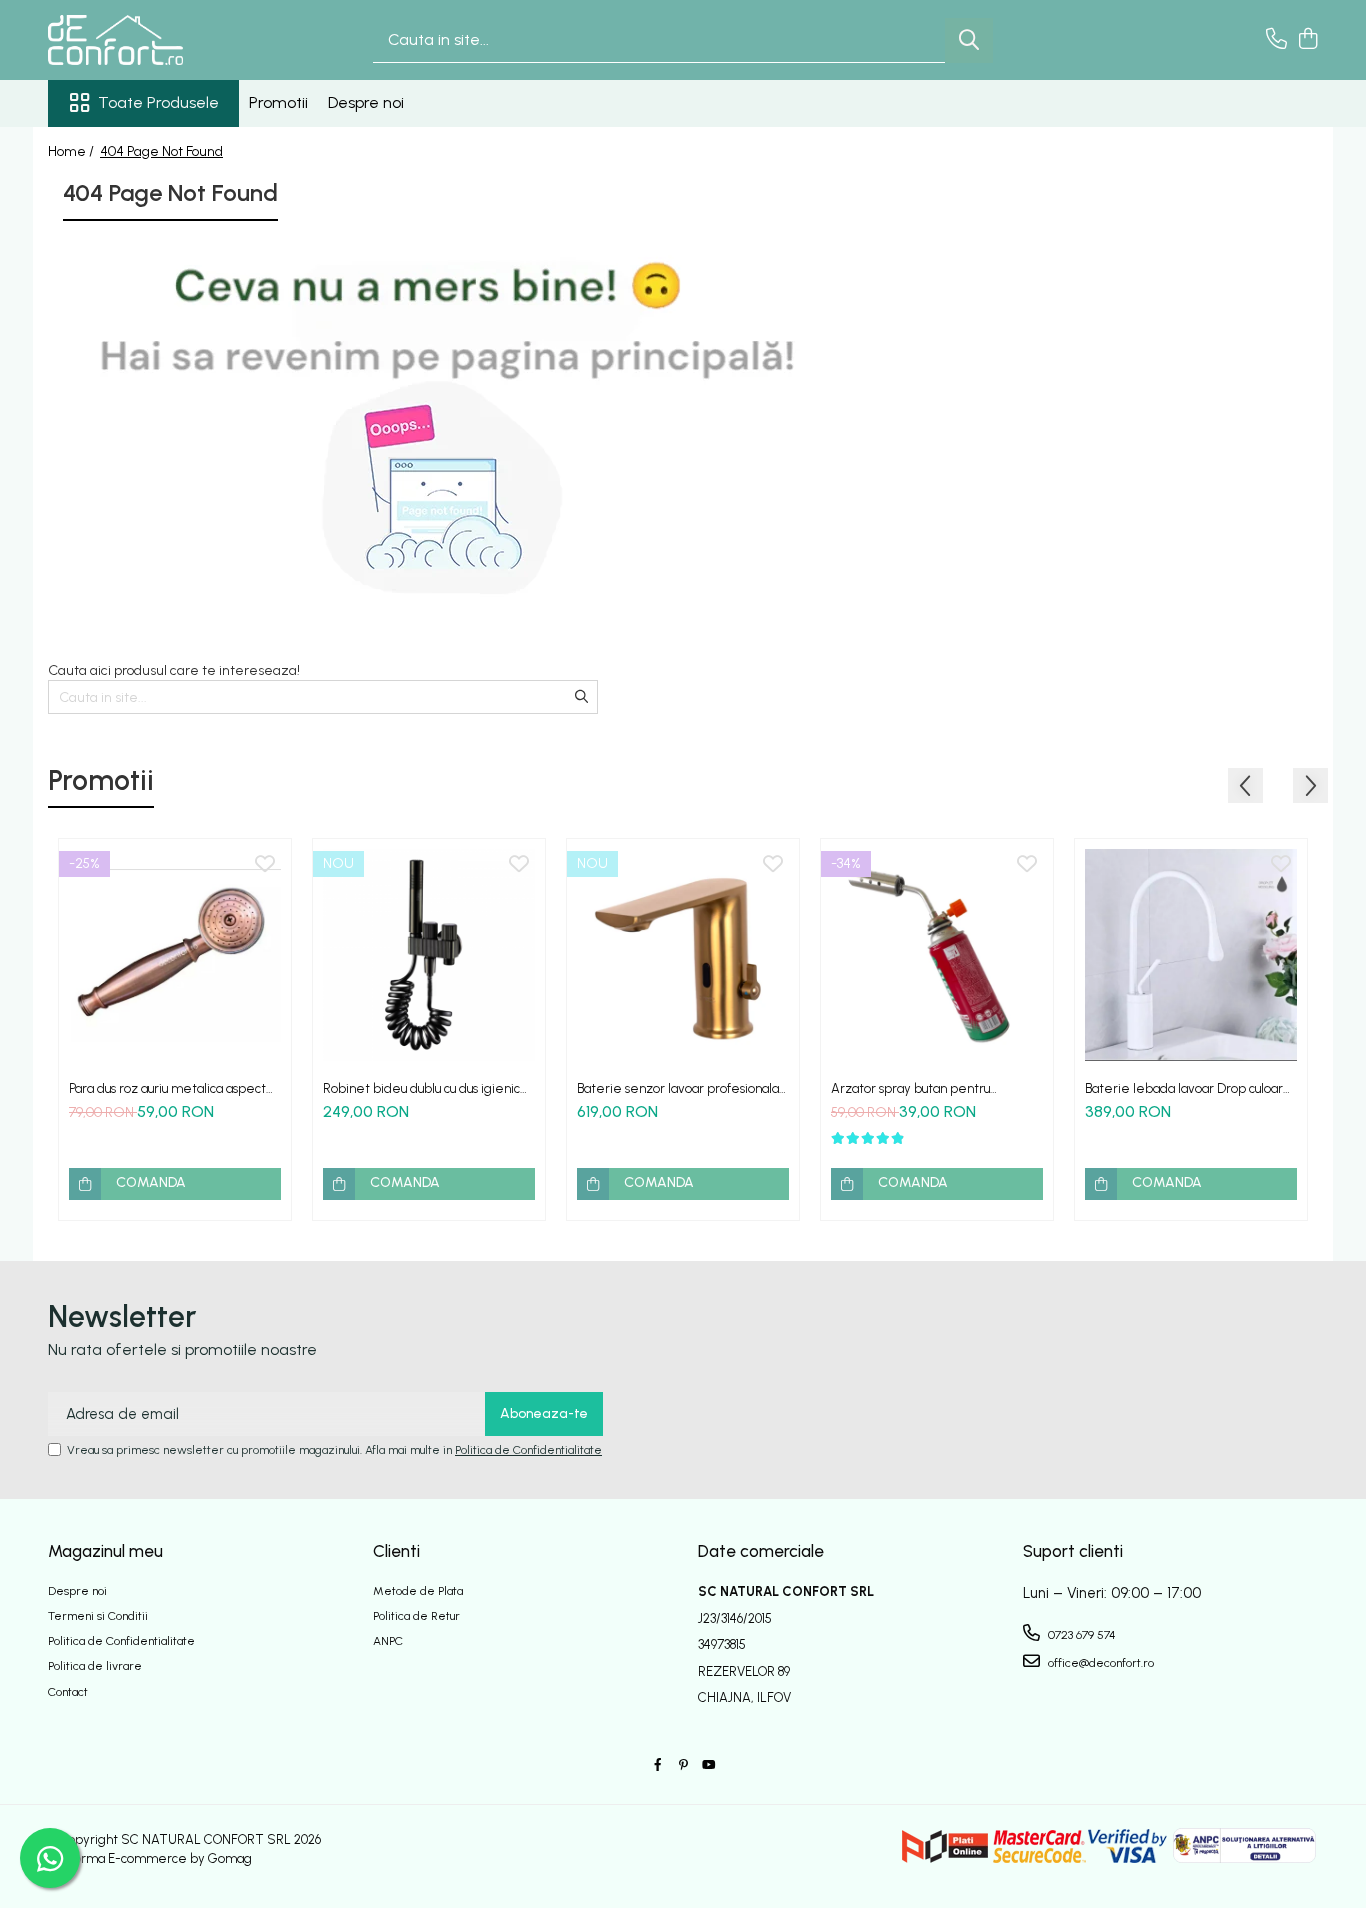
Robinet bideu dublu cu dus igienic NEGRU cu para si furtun (421, 1088)
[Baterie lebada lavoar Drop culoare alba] (1191, 955)
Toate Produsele (158, 102)
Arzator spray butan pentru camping (910, 1088)
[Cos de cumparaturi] (1307, 40)
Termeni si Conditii (98, 1616)
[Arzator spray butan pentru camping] (937, 955)
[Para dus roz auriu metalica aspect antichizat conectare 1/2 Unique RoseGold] (175, 955)
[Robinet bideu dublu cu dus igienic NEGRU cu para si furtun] (429, 955)
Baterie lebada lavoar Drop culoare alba (1188, 1088)
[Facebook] (658, 1765)
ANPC (388, 1641)
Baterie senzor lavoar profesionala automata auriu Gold (678, 1088)
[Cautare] (969, 40)
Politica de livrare (95, 1666)
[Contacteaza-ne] (1276, 40)
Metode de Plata (418, 1591)
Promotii (278, 102)
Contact (68, 1692)
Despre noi (366, 102)
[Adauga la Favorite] (265, 865)
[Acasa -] (148, 40)
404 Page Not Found (161, 151)
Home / (72, 151)
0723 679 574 (1080, 1635)
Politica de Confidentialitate (528, 1450)
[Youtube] (708, 1765)
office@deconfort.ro (1099, 1663)
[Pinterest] (683, 1765)
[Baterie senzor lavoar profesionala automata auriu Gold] (683, 955)
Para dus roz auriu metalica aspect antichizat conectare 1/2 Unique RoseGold (167, 1088)
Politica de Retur (416, 1616)
